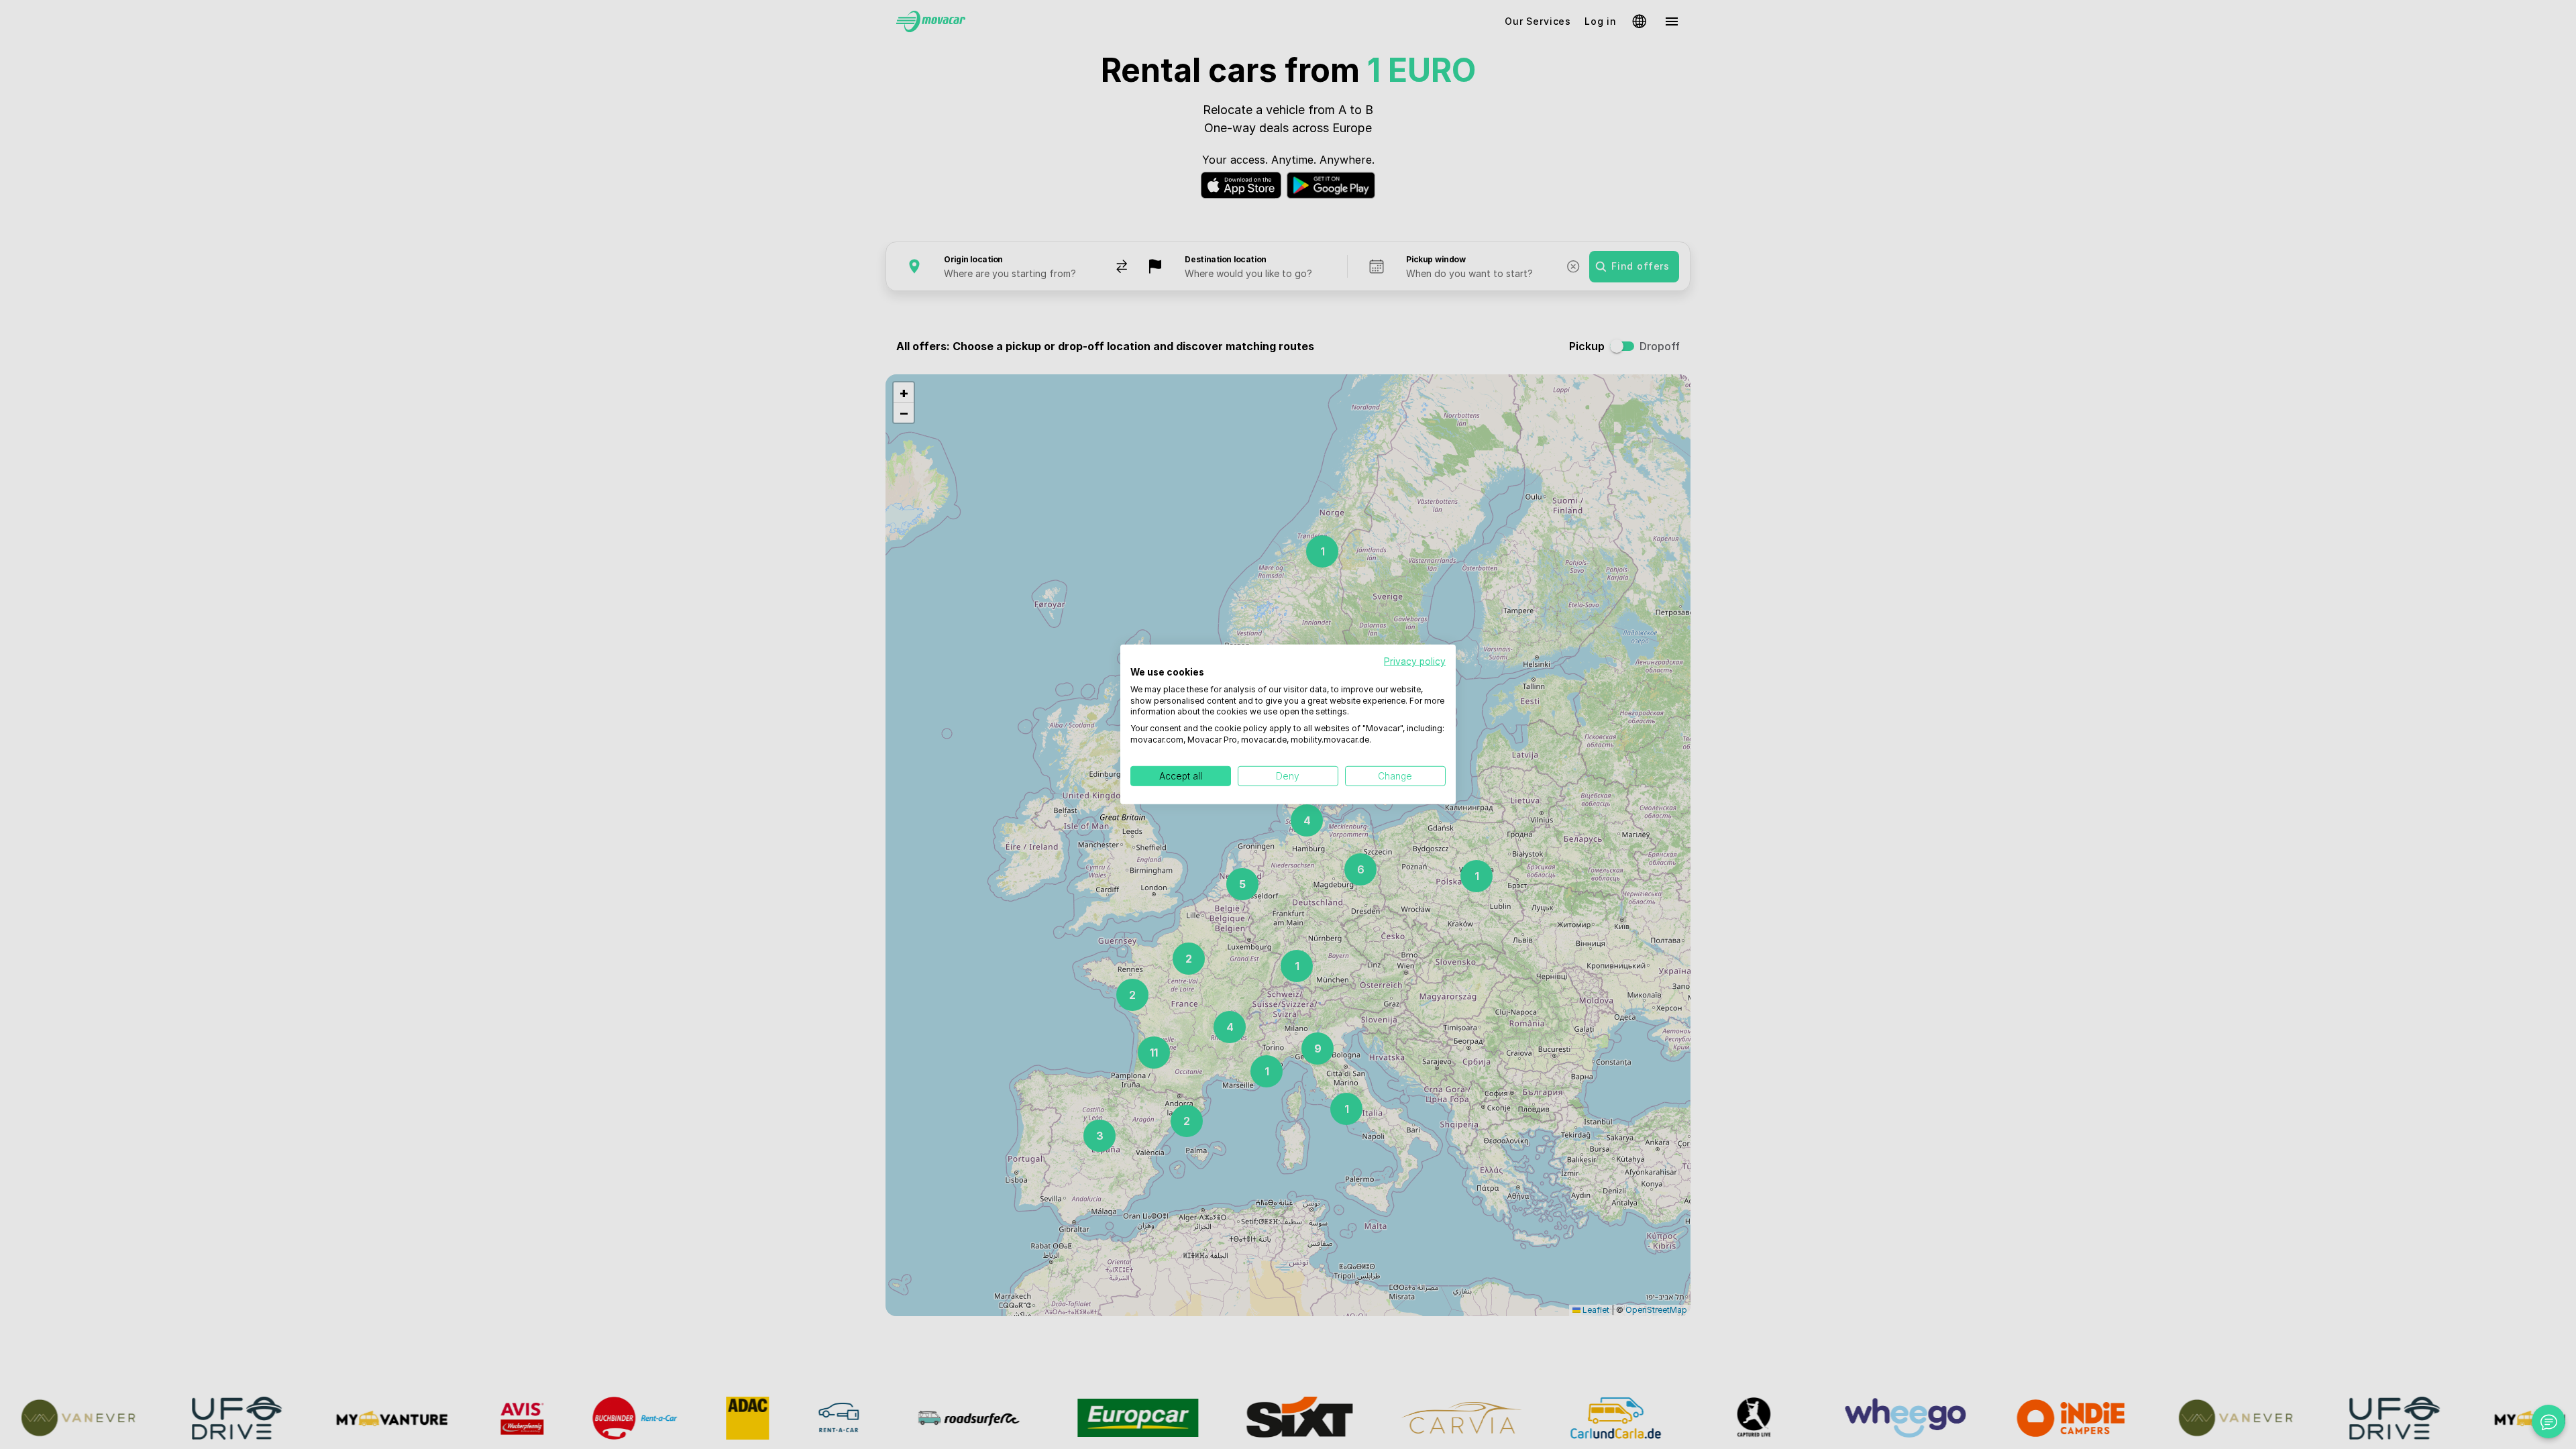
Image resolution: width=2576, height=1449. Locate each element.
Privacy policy (1415, 661)
